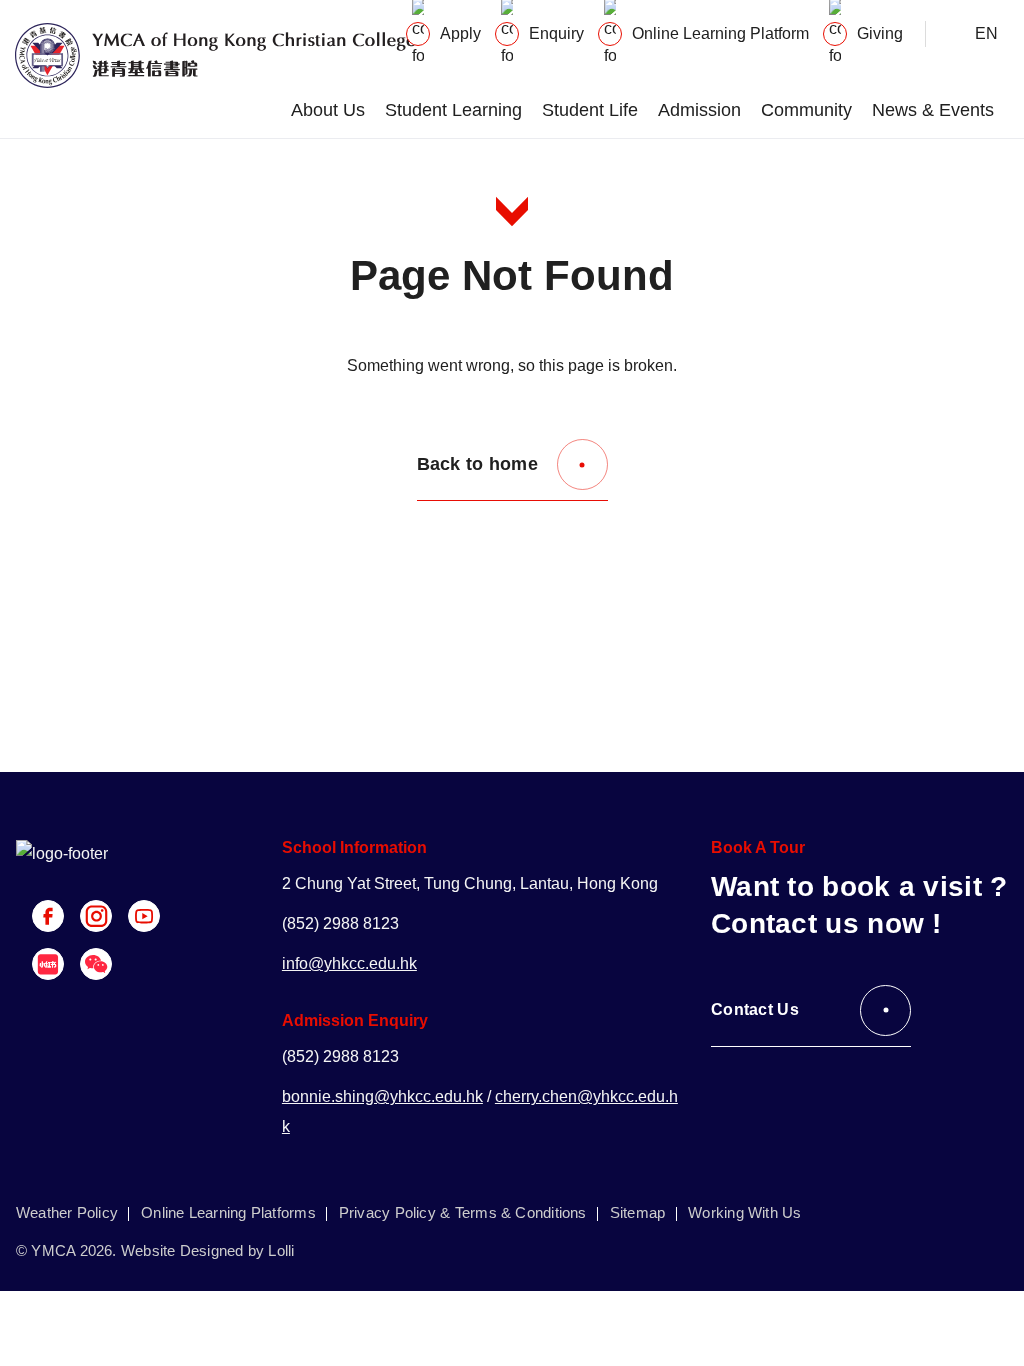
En (986, 33)
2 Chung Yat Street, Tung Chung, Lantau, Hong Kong (470, 883)
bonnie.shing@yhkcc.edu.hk (382, 1096)
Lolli (281, 1250)
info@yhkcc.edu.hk (349, 963)
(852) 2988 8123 (340, 923)
